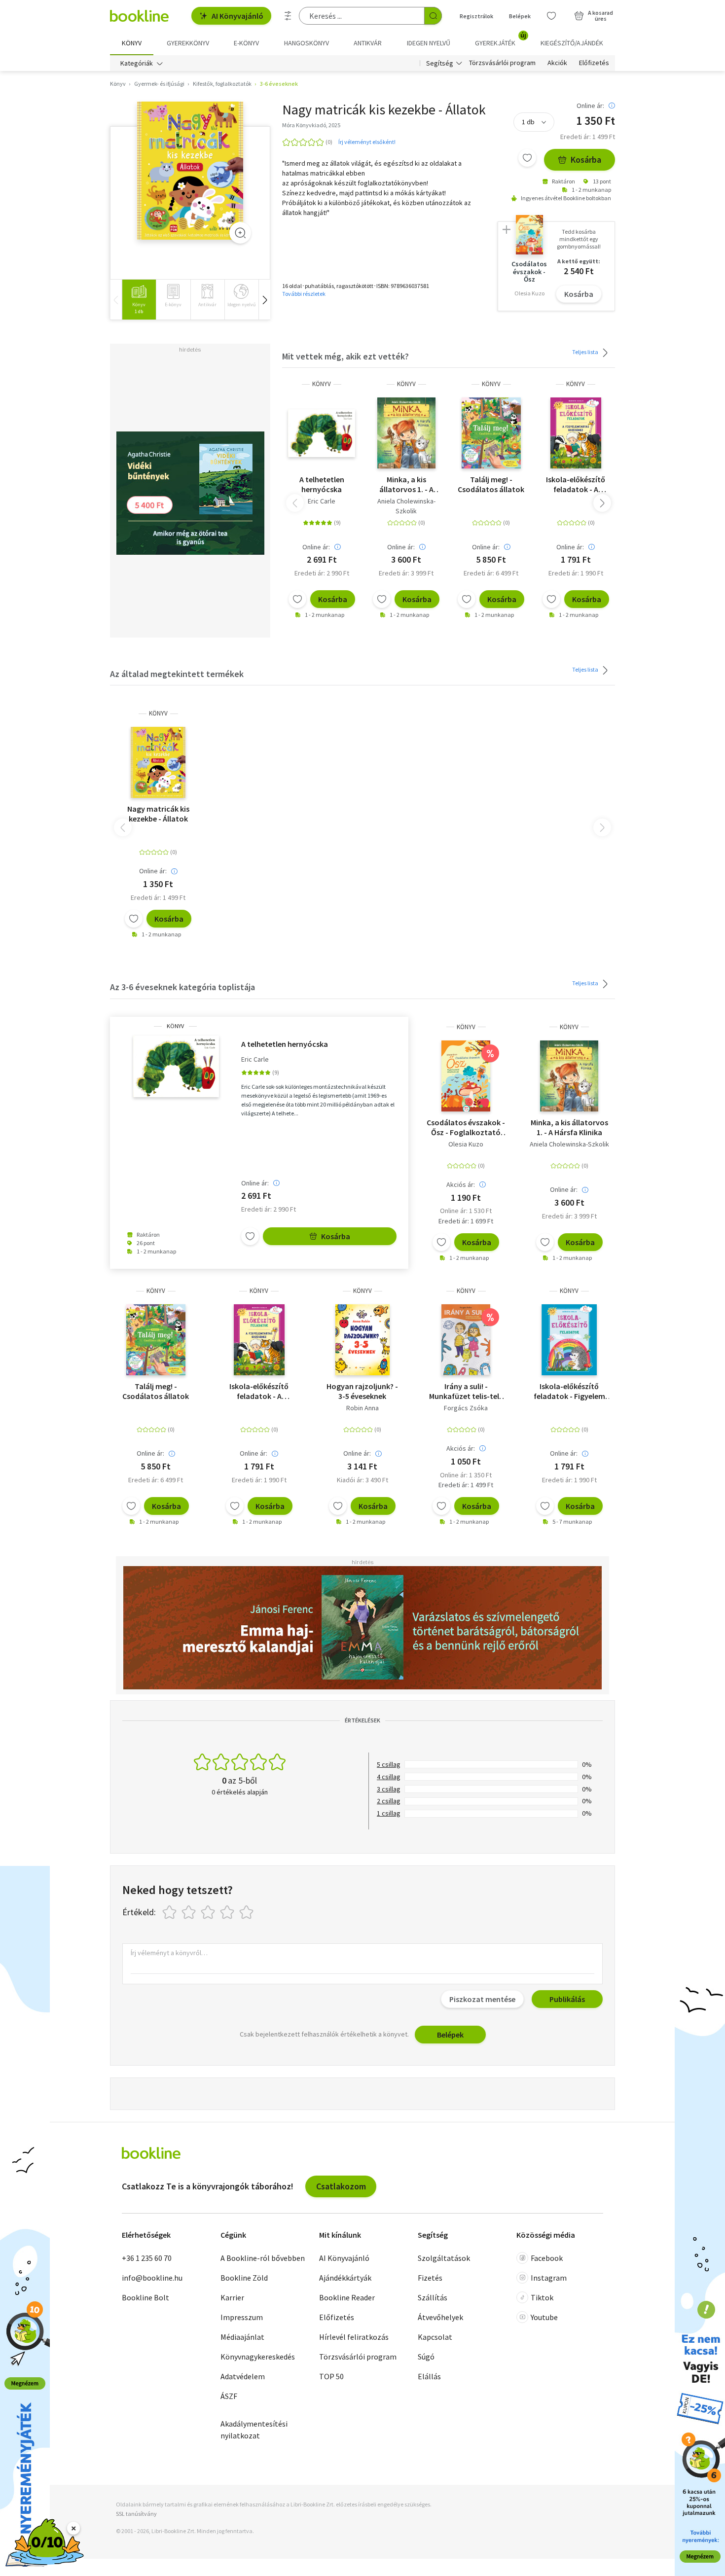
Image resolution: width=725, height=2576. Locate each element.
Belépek (520, 16)
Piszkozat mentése (482, 1999)
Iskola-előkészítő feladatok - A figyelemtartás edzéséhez (576, 484)
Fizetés (430, 2278)
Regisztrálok (476, 16)
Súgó (426, 2357)
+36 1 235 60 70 (147, 2258)
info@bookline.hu (152, 2278)
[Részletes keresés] (288, 16)
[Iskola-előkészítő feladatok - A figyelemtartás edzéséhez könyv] (576, 433)
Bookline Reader (347, 2297)
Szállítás (433, 2297)
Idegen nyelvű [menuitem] (429, 43)
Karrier (232, 2297)
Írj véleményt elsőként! (367, 142)
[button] (264, 300)
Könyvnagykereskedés (258, 2357)
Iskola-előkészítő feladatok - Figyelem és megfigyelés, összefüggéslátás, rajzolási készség (569, 1391)
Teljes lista (586, 352)
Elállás (429, 2376)
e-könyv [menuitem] (246, 43)
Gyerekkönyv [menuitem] (188, 43)
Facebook (547, 2258)
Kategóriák (137, 63)
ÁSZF (229, 2396)
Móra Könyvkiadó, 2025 (311, 125)
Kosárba (586, 160)
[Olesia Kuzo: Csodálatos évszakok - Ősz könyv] (466, 1076)
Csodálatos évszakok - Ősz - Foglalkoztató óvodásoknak (466, 1127)
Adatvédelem (243, 2376)
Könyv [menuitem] (132, 43)
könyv (322, 384)
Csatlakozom (341, 2186)
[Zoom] (240, 233)
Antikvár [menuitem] (368, 43)
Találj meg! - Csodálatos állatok (491, 484)
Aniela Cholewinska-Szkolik (406, 506)
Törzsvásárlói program (502, 63)
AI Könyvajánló (237, 16)
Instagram (549, 2278)
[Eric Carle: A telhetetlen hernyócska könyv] (322, 433)
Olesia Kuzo (466, 1144)
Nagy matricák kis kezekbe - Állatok (158, 814)
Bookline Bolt (145, 2297)
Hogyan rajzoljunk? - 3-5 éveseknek (362, 1391)
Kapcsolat (435, 2337)
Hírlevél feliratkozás (354, 2337)
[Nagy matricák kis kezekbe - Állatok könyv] (190, 171)
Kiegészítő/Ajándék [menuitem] (572, 43)
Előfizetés (594, 63)
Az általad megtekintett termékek (177, 674)
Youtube (544, 2317)
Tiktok (542, 2297)
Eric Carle (322, 501)
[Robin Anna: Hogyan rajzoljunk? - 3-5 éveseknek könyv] (362, 1340)
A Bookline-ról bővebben (263, 2258)
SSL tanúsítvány (136, 2514)
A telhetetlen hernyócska (322, 484)
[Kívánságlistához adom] (527, 158)
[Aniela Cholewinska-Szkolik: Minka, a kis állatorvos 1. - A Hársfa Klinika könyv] (406, 433)
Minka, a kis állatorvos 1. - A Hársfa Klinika (406, 484)
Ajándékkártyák (345, 2278)
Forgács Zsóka (466, 1408)
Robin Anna (362, 1408)
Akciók (557, 63)
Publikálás (567, 1999)
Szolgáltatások (444, 2258)
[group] (139, 300)
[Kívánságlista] (551, 16)
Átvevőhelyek (440, 2317)
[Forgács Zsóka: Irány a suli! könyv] (466, 1340)
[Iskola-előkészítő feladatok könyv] (569, 1340)
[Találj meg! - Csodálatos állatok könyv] (491, 433)
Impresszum (242, 2317)
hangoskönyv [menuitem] (307, 43)
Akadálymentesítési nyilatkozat (254, 2430)
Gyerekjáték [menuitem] (501, 39)
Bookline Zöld (244, 2278)
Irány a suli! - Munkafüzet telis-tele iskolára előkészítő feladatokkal (466, 1391)
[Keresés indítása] (433, 16)
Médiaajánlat (242, 2337)
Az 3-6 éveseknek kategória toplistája (182, 987)
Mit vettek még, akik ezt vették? (345, 356)
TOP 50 (331, 2376)
